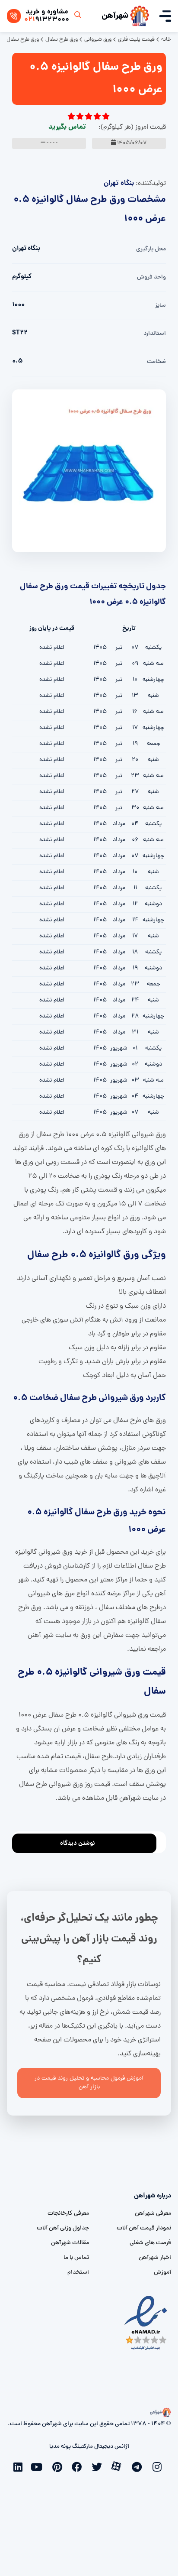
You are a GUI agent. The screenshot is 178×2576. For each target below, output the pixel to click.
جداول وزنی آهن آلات (63, 2228)
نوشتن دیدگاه (78, 1844)
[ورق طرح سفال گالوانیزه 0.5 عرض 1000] (89, 471)
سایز (161, 306)
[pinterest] (59, 2466)
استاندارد (155, 334)
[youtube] (39, 2466)
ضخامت (156, 362)
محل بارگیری (151, 249)
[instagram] (159, 2466)
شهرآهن (115, 16)
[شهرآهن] (140, 16)
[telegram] (139, 2466)
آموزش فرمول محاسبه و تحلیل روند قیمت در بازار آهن (89, 2083)
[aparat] (119, 2466)
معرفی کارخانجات (68, 2214)
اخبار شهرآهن (155, 2258)
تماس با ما (76, 2258)
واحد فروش (151, 277)
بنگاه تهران (119, 183)
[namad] (146, 2323)
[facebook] (79, 2466)
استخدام (78, 2273)
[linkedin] (19, 2466)
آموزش (162, 2273)
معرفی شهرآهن (153, 2214)
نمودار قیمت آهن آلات (144, 2228)
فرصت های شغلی (150, 2243)
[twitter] (99, 2466)
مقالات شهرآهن (70, 2243)
